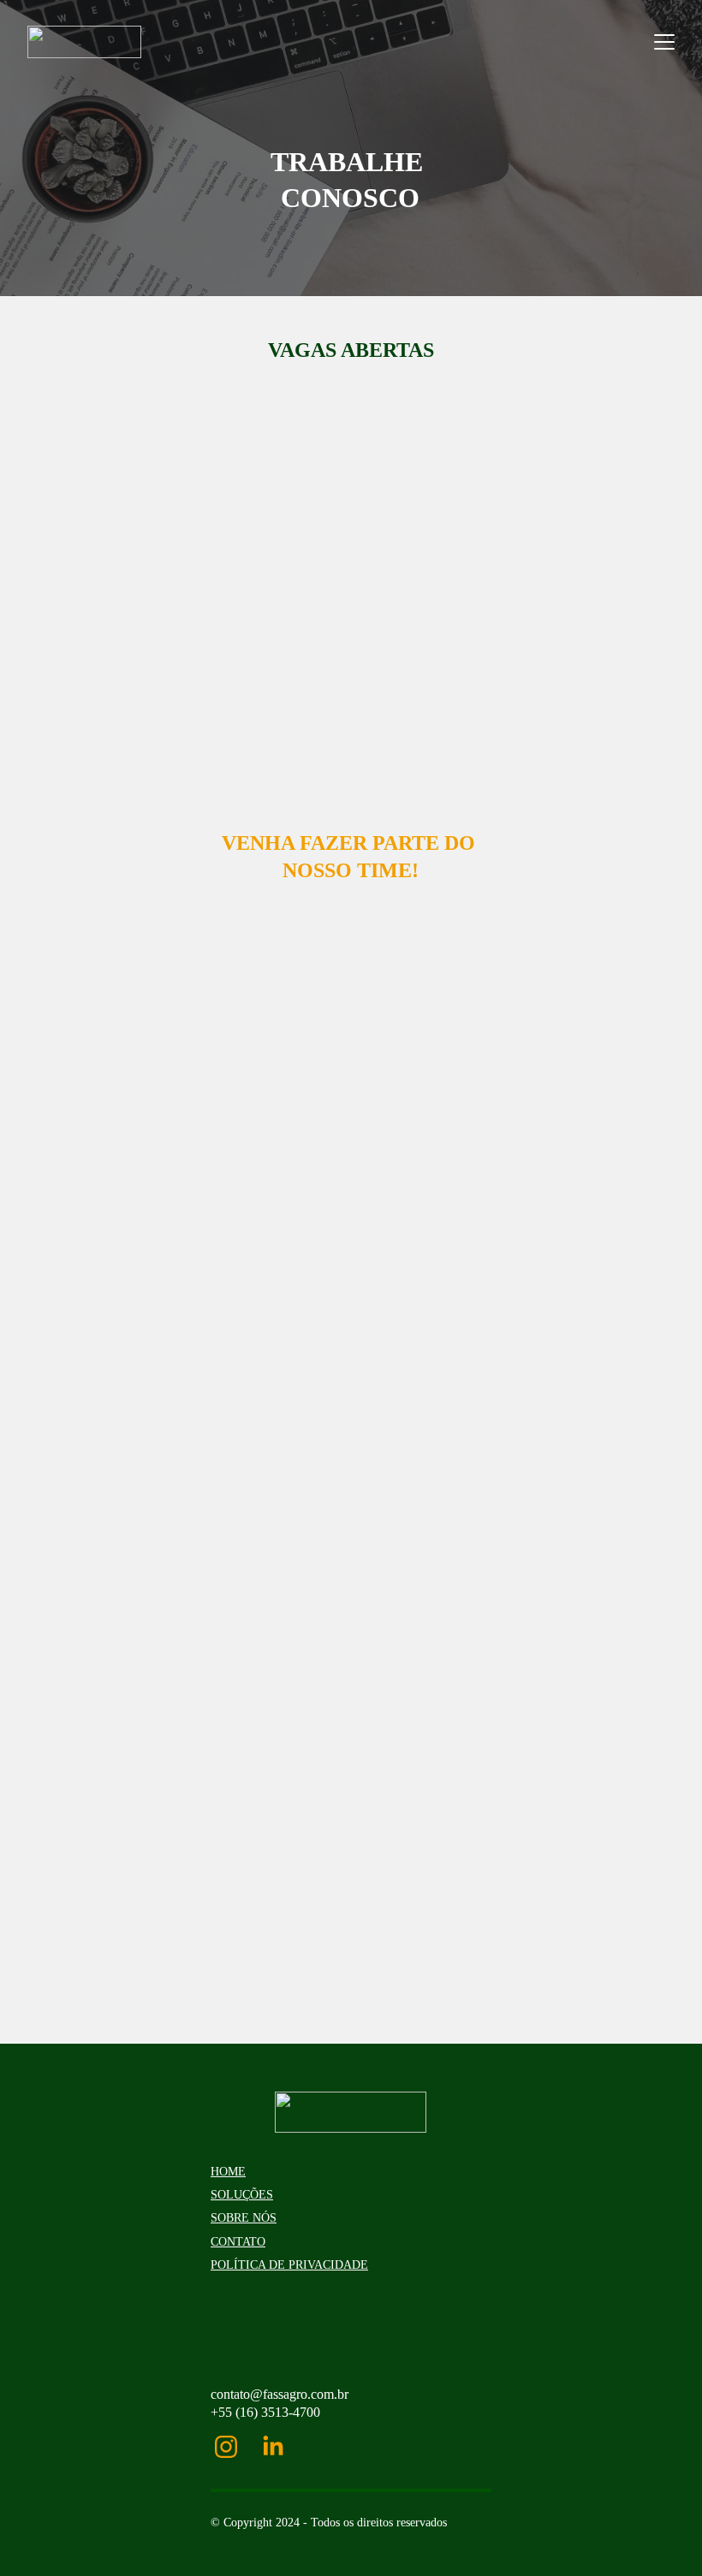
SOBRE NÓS (244, 2218)
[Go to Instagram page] (235, 2447)
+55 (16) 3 (239, 2412)
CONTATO (238, 2242)
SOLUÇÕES (242, 2195)
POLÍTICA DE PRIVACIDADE (289, 2265)
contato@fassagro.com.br (280, 2394)
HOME (228, 2172)
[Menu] (664, 42)
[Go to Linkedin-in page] (273, 2447)
